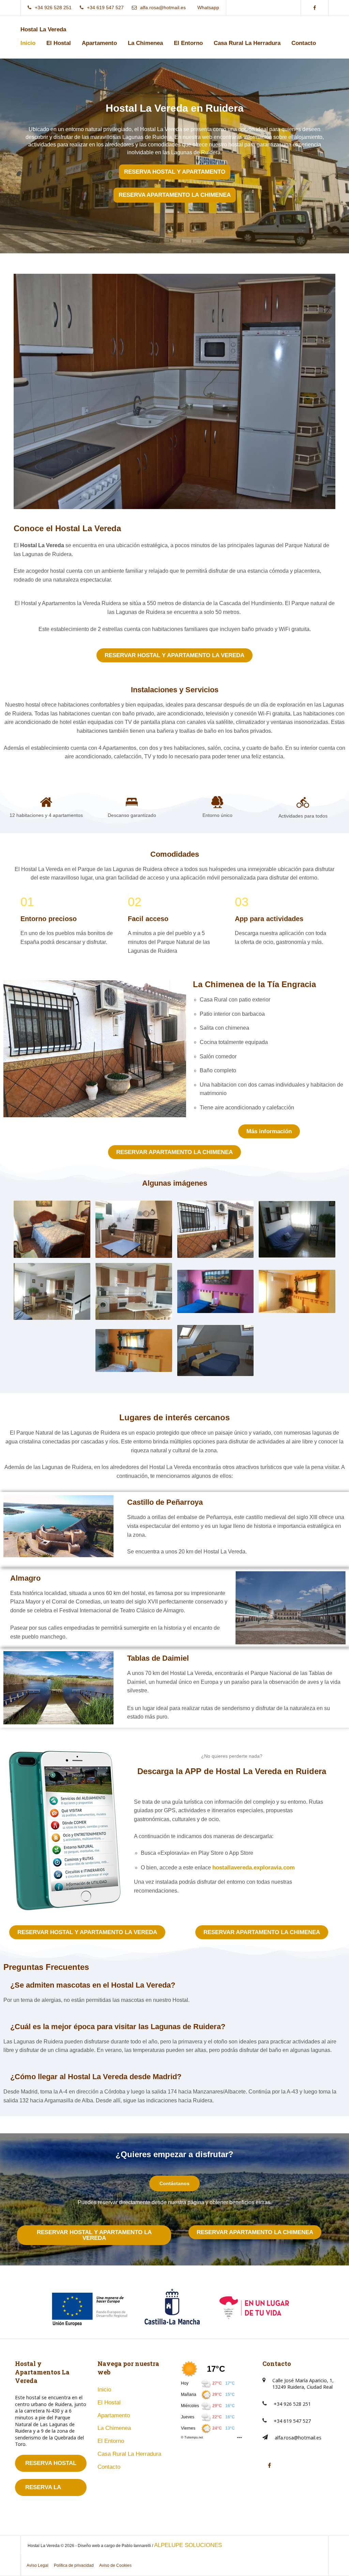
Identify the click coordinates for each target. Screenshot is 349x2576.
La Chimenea (145, 43)
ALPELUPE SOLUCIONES (188, 2545)
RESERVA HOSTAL (51, 2463)
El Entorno (188, 43)
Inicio (28, 43)
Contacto (304, 43)
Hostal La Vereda (43, 29)
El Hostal (59, 43)
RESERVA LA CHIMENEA (43, 2490)
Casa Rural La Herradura (247, 43)
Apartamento (99, 43)
